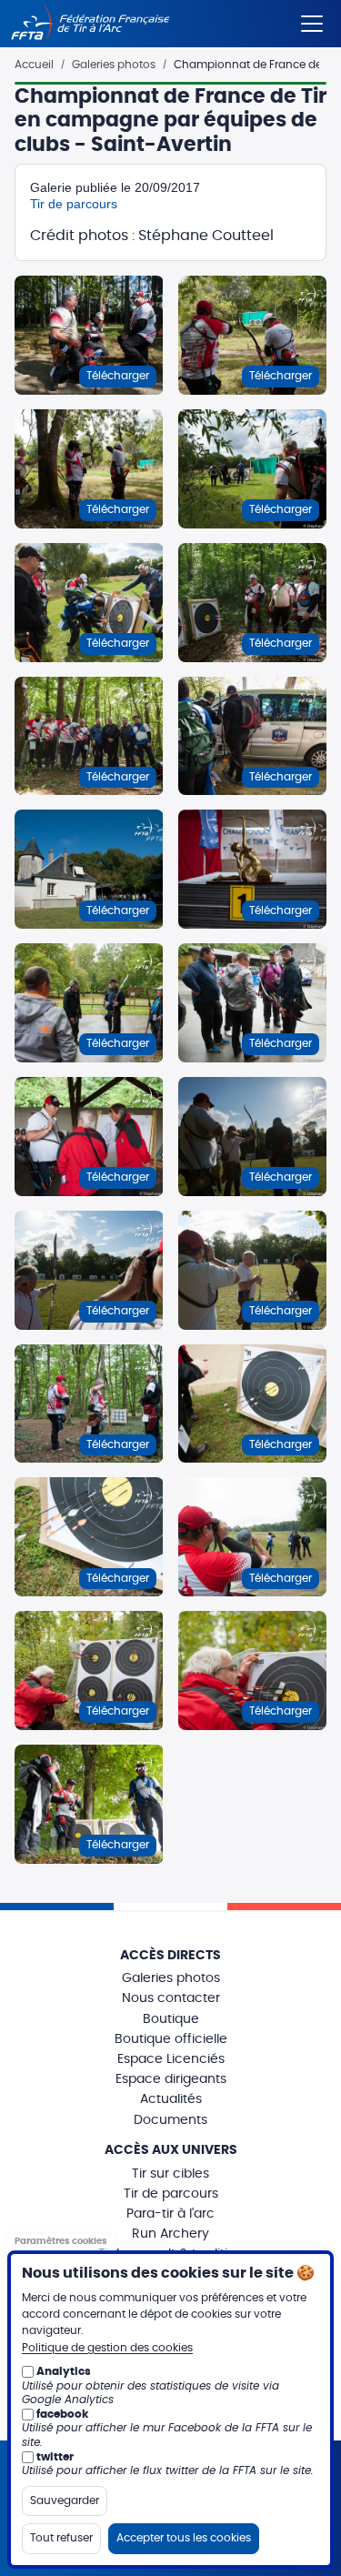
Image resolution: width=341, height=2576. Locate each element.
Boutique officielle (171, 2039)
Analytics (64, 2371)
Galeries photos (114, 65)
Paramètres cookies (61, 2242)
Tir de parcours (74, 204)
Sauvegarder (65, 2501)
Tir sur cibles (170, 2174)
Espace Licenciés (171, 2059)
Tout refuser (61, 2538)
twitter (55, 2457)
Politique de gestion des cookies (107, 2348)
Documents (170, 2120)
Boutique (171, 2019)
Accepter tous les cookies (184, 2538)
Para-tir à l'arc (170, 2214)
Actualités (171, 2099)
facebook (62, 2414)
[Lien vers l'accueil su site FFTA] (90, 24)
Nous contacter (171, 1998)
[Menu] (312, 20)
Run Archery (170, 2234)
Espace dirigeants (171, 2079)
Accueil (34, 65)
